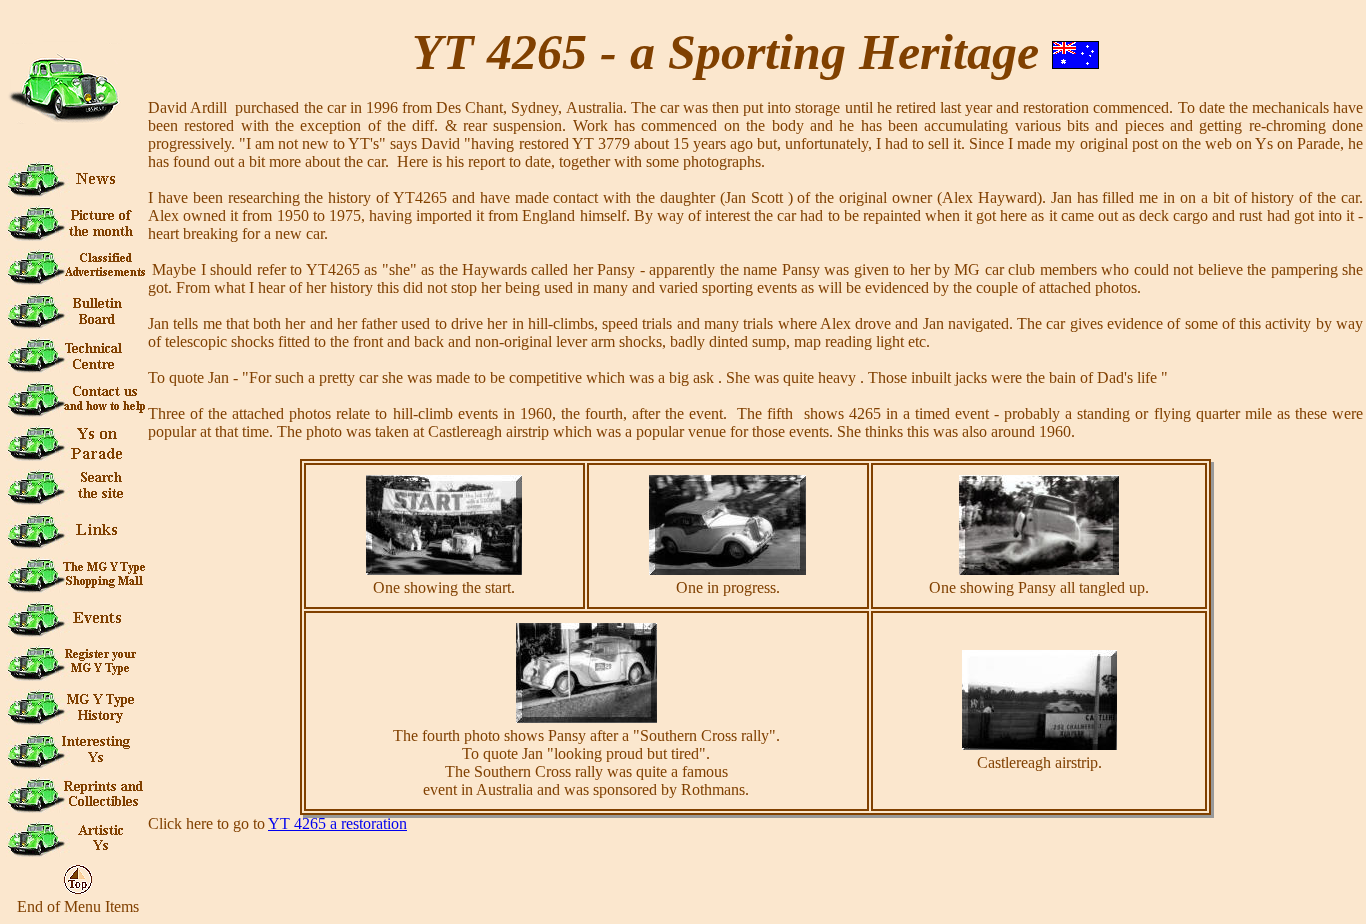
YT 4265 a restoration (337, 823)
